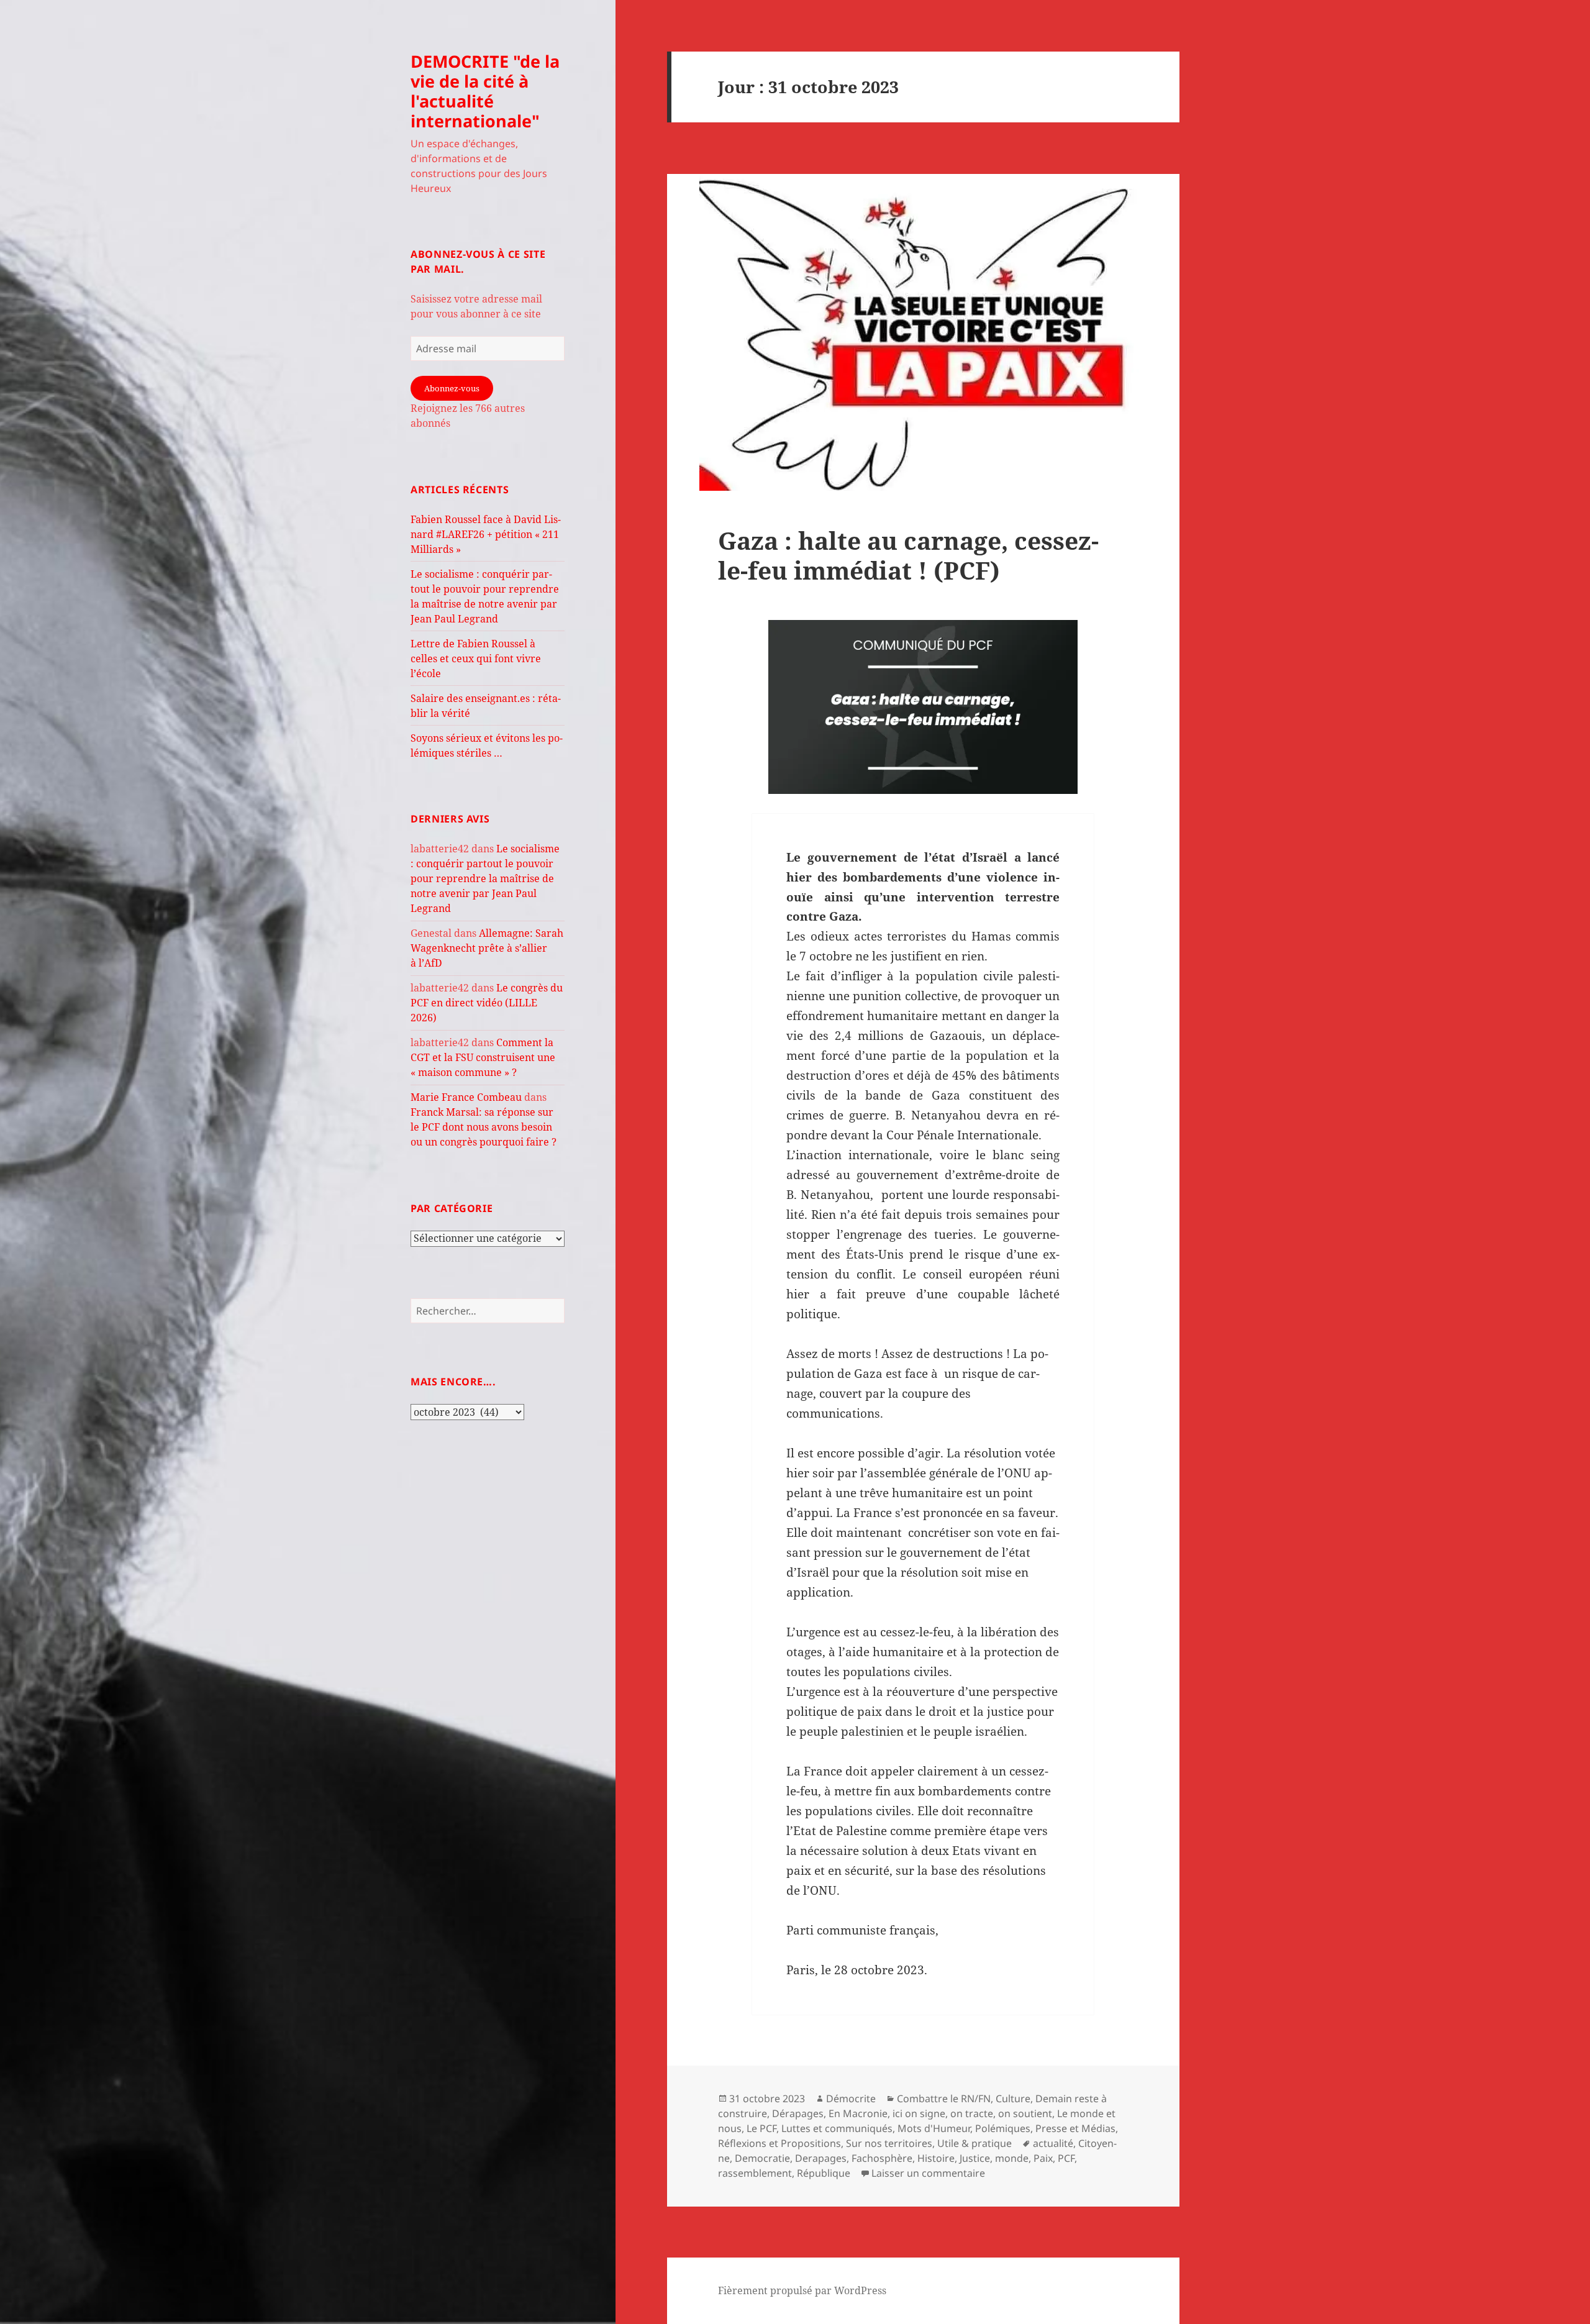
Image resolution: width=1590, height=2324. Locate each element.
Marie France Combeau (466, 1097)
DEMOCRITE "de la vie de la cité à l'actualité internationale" (485, 91)
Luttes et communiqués (837, 2128)
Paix (1043, 2158)
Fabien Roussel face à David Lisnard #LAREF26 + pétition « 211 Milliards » (486, 534)
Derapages (821, 2158)
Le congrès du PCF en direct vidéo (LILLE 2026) (487, 1003)
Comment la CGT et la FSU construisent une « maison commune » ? (483, 1057)
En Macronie (858, 2113)
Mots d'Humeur (934, 2128)
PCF (1066, 2158)
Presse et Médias (1075, 2128)
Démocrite (851, 2098)
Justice (975, 2158)
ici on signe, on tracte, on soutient (972, 2113)
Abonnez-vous (452, 388)
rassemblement (755, 2173)
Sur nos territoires (889, 2143)
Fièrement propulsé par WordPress (802, 2290)
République (824, 2173)
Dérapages (798, 2113)
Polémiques (1003, 2128)
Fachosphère (882, 2158)
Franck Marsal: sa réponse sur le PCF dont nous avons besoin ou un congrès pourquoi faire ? (484, 1127)
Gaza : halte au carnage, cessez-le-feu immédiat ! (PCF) (908, 555)
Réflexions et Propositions (779, 2143)
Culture (1013, 2098)
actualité (1053, 2143)
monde (1012, 2158)
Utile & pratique (974, 2143)
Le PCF (761, 2128)
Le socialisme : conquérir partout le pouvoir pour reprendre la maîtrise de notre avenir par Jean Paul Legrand (485, 878)
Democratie (762, 2158)
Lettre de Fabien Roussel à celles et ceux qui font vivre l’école (476, 658)
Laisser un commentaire (928, 2173)
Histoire (936, 2158)
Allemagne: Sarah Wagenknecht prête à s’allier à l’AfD (487, 948)
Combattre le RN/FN (944, 2098)
